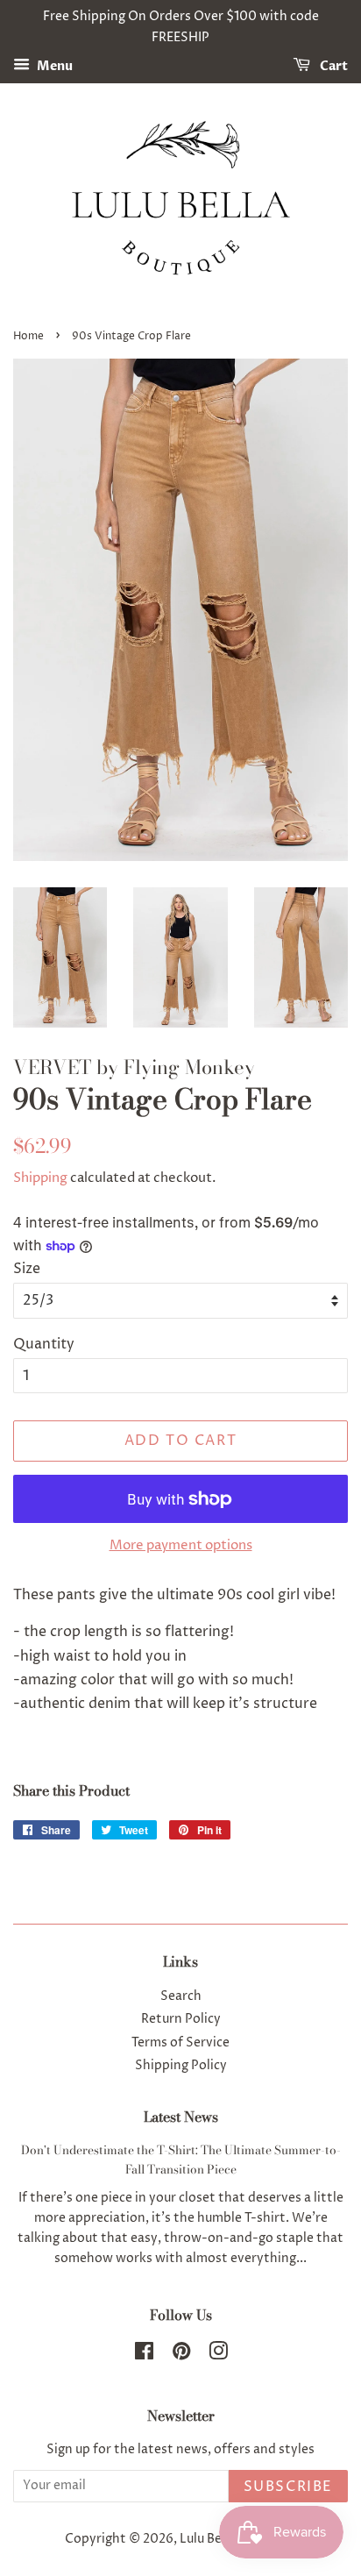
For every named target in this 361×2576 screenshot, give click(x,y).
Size (27, 1269)
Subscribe (288, 2487)
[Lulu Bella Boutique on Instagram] (218, 2355)
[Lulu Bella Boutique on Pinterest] (181, 2355)
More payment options (181, 1545)
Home (28, 336)
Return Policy (181, 2019)
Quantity (44, 1344)
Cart (333, 66)
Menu (53, 66)
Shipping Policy (181, 2066)
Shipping (40, 1178)
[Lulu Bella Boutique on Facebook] (144, 2355)
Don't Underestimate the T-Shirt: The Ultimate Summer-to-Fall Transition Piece (181, 2160)
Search (181, 1996)
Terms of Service (180, 2043)
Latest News (181, 2117)
